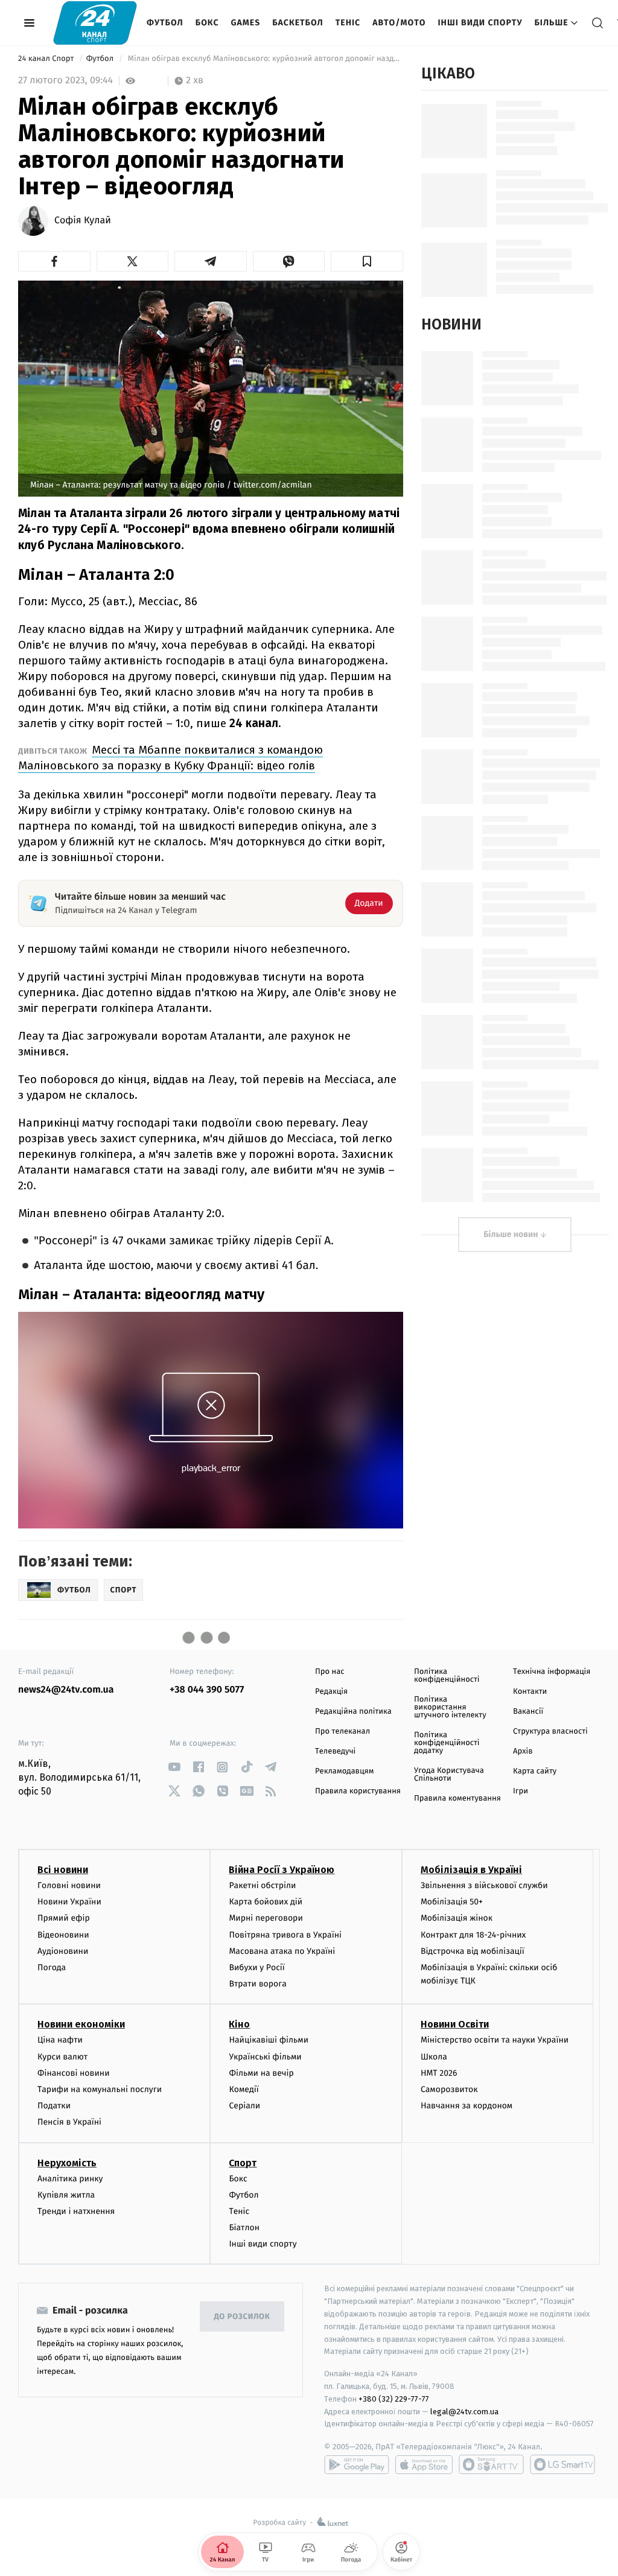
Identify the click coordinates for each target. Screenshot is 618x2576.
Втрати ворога (257, 1984)
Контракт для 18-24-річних (473, 1935)
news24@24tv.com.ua (66, 1690)
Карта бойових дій (266, 1902)
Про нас (330, 1672)
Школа (434, 2057)
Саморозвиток (449, 2089)
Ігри (521, 1791)
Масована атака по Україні (282, 1951)
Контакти (530, 1692)
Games (246, 23)
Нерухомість (67, 2163)
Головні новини (69, 1885)
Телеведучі (335, 1751)
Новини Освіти (455, 2024)
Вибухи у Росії (256, 1967)
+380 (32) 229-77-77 (394, 2399)
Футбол (165, 23)
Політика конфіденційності (447, 1676)
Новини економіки (81, 2024)
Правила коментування (457, 1798)
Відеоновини (63, 1935)
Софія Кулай (83, 221)
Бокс (207, 23)
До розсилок (242, 2317)
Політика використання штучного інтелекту (450, 1707)
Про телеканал (342, 1732)
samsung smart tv (562, 2464)
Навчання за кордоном (467, 2106)
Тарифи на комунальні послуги (100, 2089)
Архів (523, 1751)
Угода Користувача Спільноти (449, 1775)
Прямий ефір (64, 1918)
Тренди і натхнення (76, 2211)
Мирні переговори (266, 1918)
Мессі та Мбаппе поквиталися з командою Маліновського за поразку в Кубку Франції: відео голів (170, 758)
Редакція (331, 1692)
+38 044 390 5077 (207, 1690)
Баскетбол (298, 23)
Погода (52, 1967)
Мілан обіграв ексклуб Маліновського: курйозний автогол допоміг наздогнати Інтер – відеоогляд (264, 59)
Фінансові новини (74, 2073)
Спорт (243, 2163)
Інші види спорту (480, 23)
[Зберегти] (367, 261)
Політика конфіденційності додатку (447, 1743)
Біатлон (244, 2228)
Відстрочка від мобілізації (473, 1951)
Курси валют (62, 2057)
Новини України (69, 1902)
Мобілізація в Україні (471, 1870)
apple (424, 2464)
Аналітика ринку (70, 2179)
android (357, 2464)
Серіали (244, 2106)
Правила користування (358, 1791)
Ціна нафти (60, 2040)
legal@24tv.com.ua (464, 2412)
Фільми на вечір (261, 2073)
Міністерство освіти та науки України (495, 2040)
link (174, 1767)
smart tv (491, 2464)
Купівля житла (66, 2195)
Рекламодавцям (344, 1771)
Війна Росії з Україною (282, 1870)
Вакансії (528, 1712)
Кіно (239, 2024)
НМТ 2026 (439, 2073)
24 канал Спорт (47, 59)
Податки (54, 2106)
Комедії (244, 2089)
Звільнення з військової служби (484, 1885)
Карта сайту (535, 1771)
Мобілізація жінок (457, 1918)
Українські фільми (265, 2057)
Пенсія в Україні (69, 2122)
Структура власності (550, 1732)
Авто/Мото (399, 23)
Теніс (348, 23)
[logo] (95, 23)
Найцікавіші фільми (269, 2040)
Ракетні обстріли (262, 1885)
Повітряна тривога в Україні (285, 1935)
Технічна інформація (552, 1672)
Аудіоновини (63, 1951)
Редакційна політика (353, 1712)
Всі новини (63, 1870)
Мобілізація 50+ (452, 1902)
